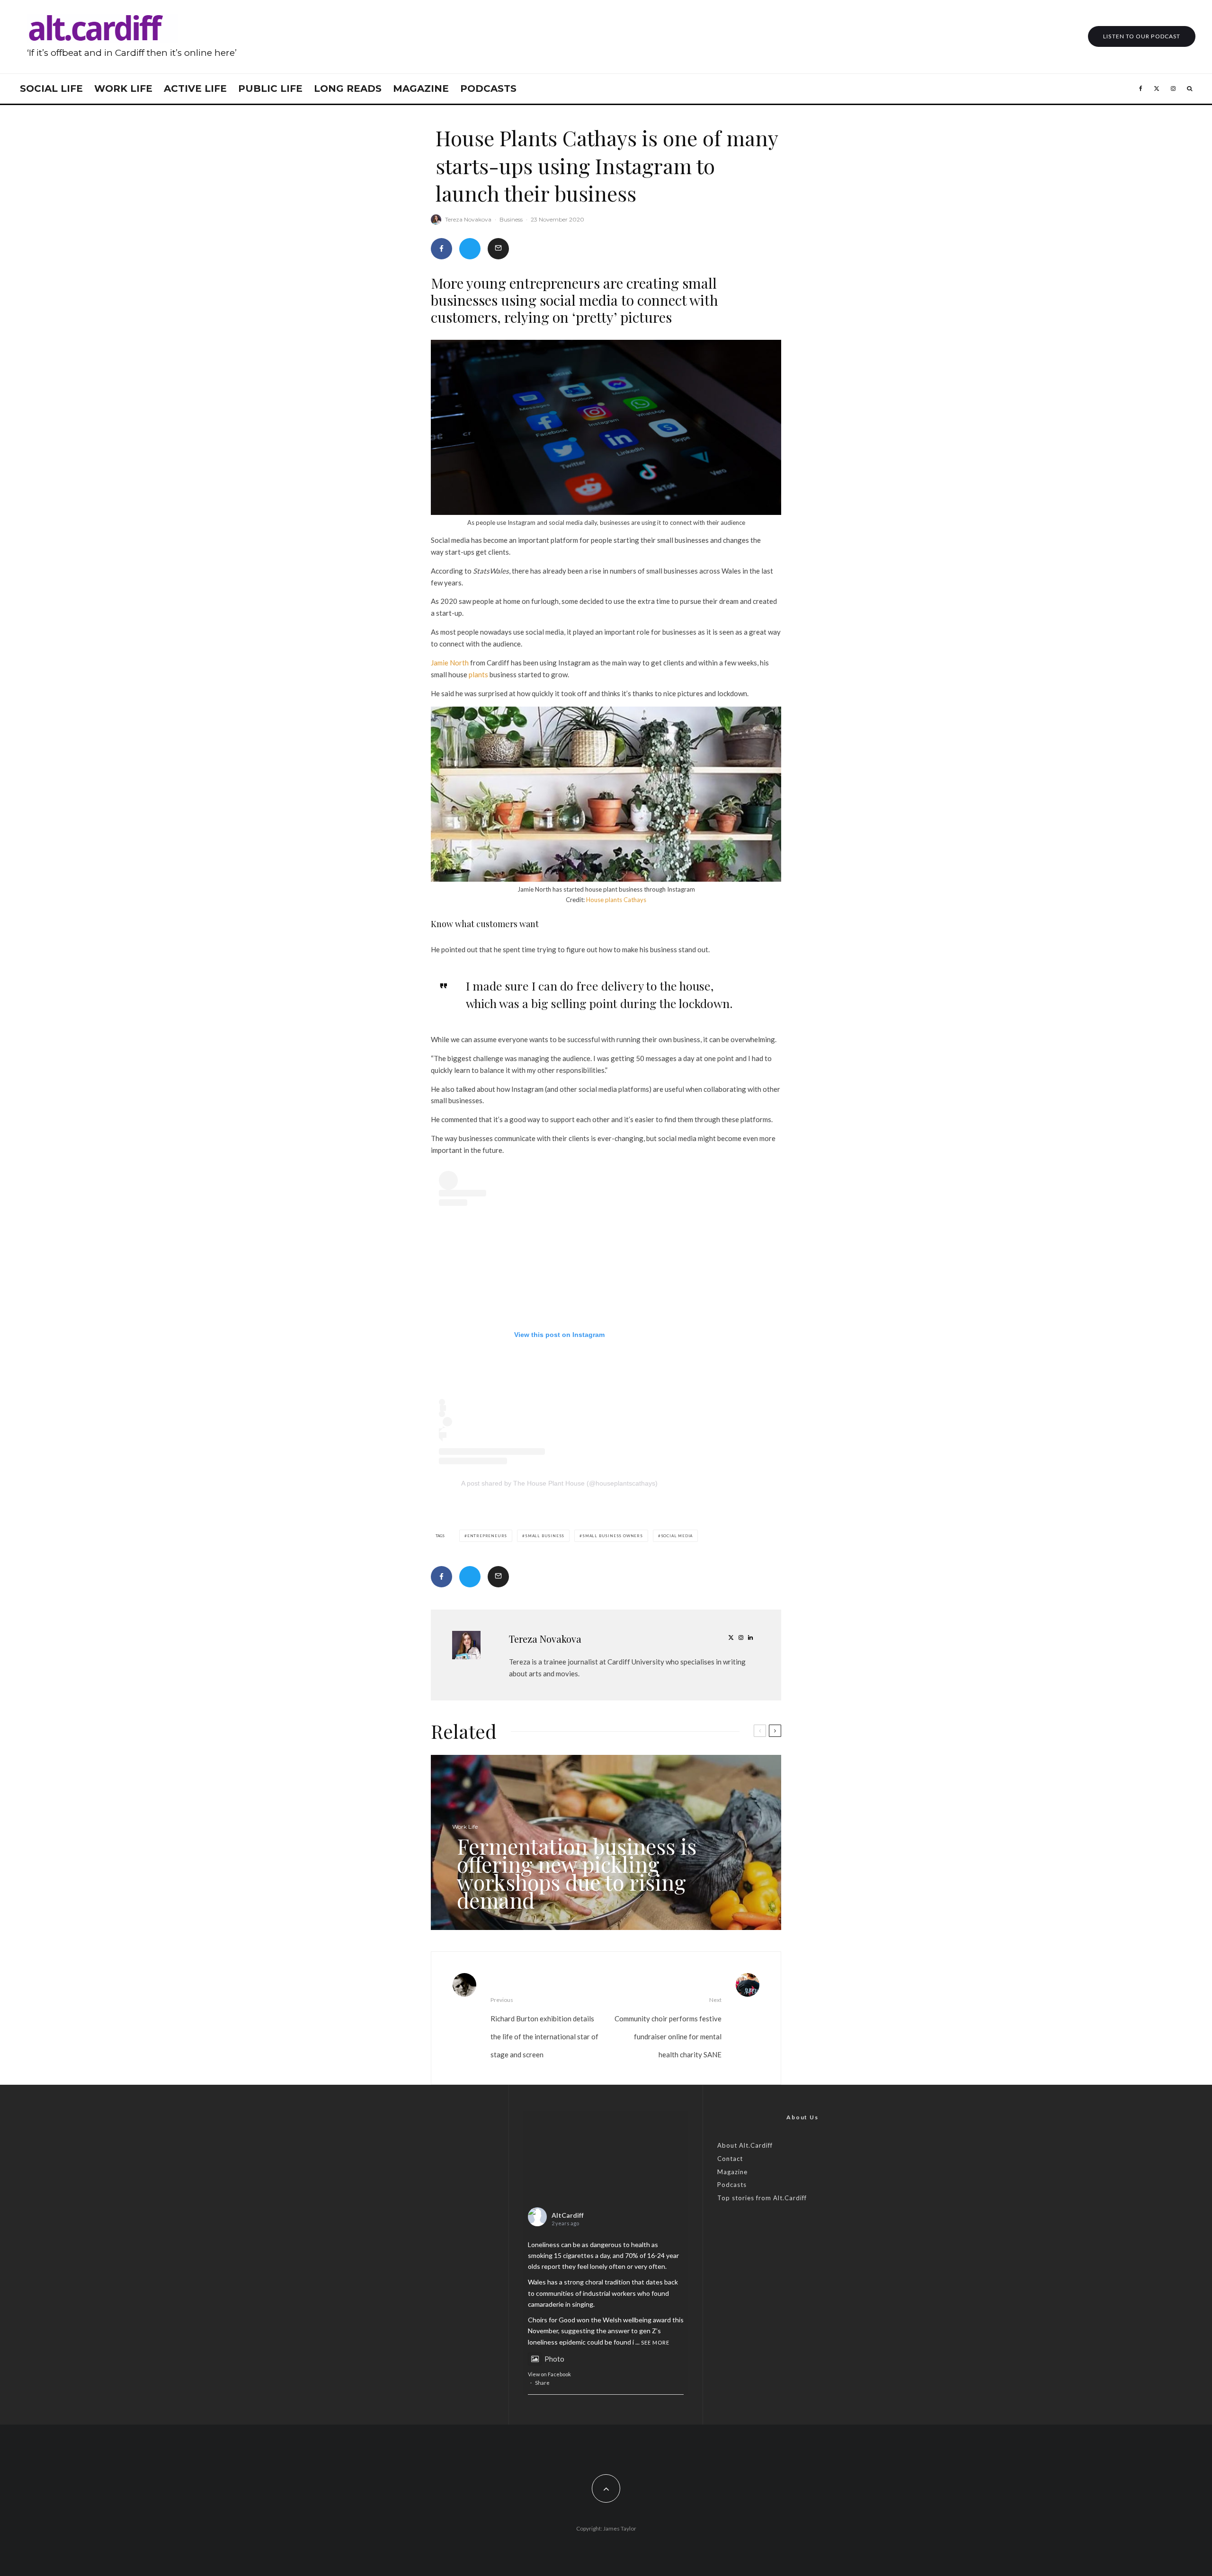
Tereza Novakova (468, 219)
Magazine (421, 89)
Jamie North (450, 663)
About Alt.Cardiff (745, 2145)
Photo (554, 2359)
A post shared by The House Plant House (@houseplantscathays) (559, 1483)
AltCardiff (568, 2215)
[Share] (441, 249)
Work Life (123, 89)
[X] (1157, 89)
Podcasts (488, 89)
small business (545, 1536)
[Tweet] (470, 249)
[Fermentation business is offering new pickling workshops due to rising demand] (606, 1842)
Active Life (195, 89)
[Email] (498, 249)
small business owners (613, 1536)
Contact (730, 2159)
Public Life (270, 89)
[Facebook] (1141, 89)
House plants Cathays (616, 900)
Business (511, 219)
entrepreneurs (487, 1536)
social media (677, 1536)
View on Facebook (549, 2374)
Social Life (51, 89)
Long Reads (348, 89)
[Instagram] (1173, 89)
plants (478, 674)
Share (542, 2383)
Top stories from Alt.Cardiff (762, 2198)
